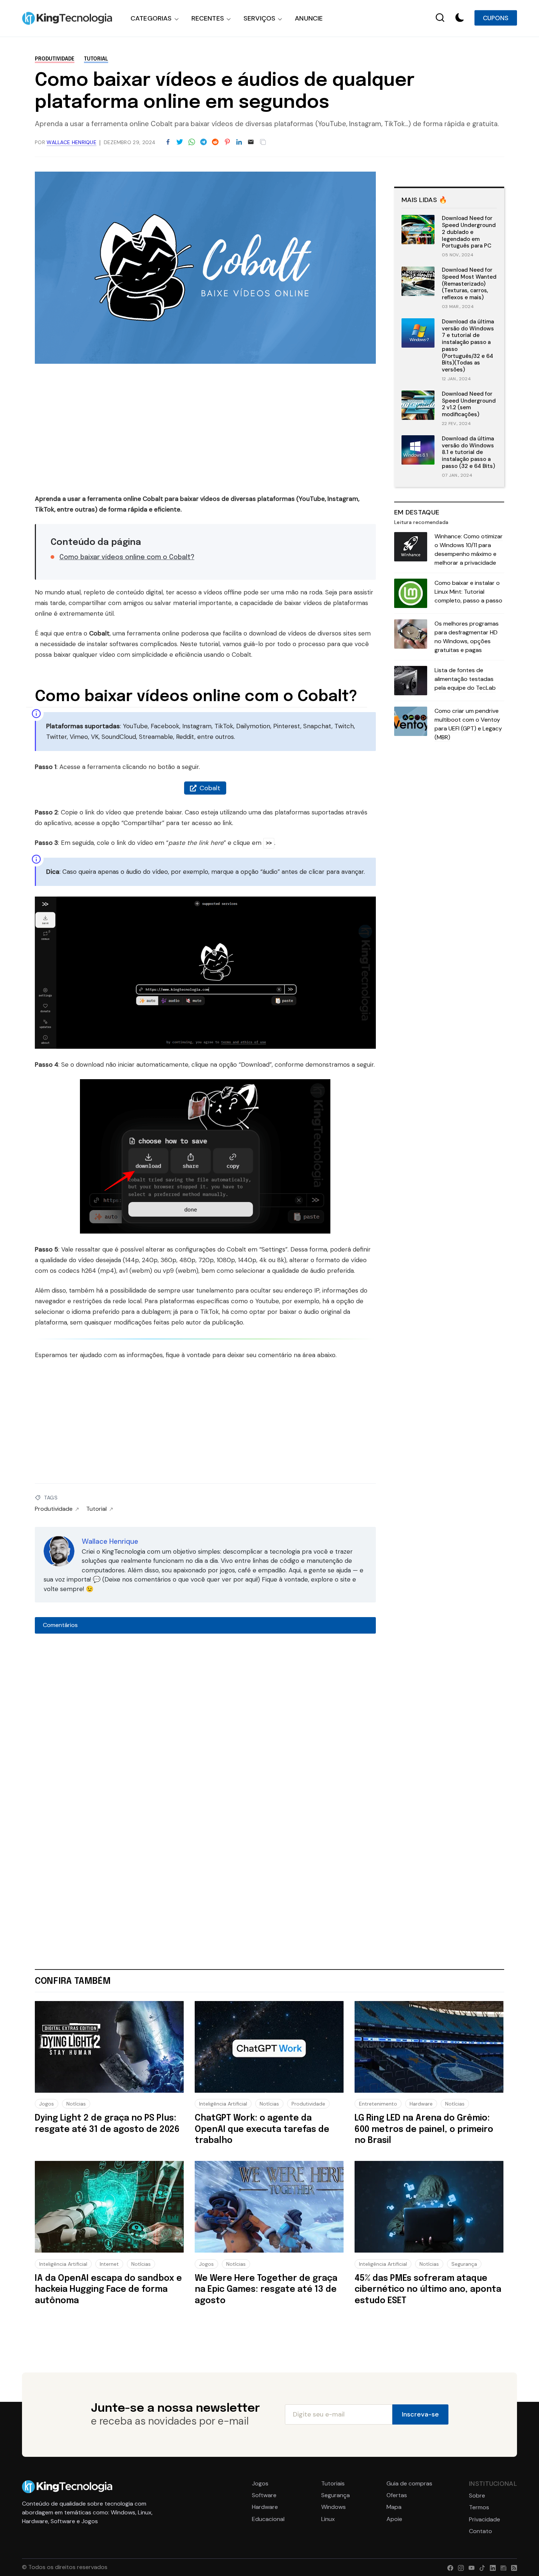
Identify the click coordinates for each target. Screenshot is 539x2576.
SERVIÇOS (259, 18)
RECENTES (208, 18)
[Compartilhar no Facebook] (168, 142)
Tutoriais (333, 2484)
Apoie (394, 2519)
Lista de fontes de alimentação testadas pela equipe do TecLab (465, 679)
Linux (328, 2519)
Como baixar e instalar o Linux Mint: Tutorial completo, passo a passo (468, 592)
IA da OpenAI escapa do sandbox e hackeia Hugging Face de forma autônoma (108, 2290)
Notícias (76, 2104)
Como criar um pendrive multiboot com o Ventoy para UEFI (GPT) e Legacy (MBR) (468, 724)
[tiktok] (481, 2567)
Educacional (268, 2519)
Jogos (47, 2104)
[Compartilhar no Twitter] (180, 142)
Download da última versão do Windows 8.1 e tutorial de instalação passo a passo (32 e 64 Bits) (468, 452)
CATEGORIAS (151, 18)
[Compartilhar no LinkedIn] (239, 142)
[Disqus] (205, 1736)
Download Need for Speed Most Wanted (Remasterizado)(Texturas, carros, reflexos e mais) (469, 284)
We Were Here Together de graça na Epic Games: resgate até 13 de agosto (266, 2290)
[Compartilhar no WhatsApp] (192, 142)
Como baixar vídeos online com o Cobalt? (127, 557)
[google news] (502, 2567)
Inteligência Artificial (223, 2104)
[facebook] (449, 2567)
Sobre (477, 2496)
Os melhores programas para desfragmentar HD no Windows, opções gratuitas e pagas (467, 637)
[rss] (512, 2567)
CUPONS (496, 18)
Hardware (421, 2104)
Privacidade (485, 2520)
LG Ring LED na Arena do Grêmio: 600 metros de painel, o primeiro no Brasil (424, 2129)
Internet (109, 2264)
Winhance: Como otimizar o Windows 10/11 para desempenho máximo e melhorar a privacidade (469, 549)
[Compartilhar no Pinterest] (227, 142)
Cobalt (210, 788)
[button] (460, 18)
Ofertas (397, 2495)
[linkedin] (491, 2567)
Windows (333, 2507)
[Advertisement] (205, 432)
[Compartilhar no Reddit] (215, 142)
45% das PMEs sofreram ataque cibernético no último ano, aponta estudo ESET (428, 2290)
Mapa (394, 2507)
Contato (481, 2531)
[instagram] (459, 2567)
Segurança (464, 2264)
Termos (479, 2507)
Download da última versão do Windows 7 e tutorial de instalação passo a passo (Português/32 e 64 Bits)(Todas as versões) (468, 346)
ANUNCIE (309, 18)
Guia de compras (409, 2484)
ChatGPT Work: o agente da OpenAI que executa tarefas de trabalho (262, 2129)
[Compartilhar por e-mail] (251, 142)
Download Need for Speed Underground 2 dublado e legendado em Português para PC (469, 232)
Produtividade (55, 59)
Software (264, 2495)
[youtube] (470, 2567)
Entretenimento (378, 2104)
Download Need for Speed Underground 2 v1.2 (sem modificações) (469, 404)
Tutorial (96, 59)
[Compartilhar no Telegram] (203, 142)
